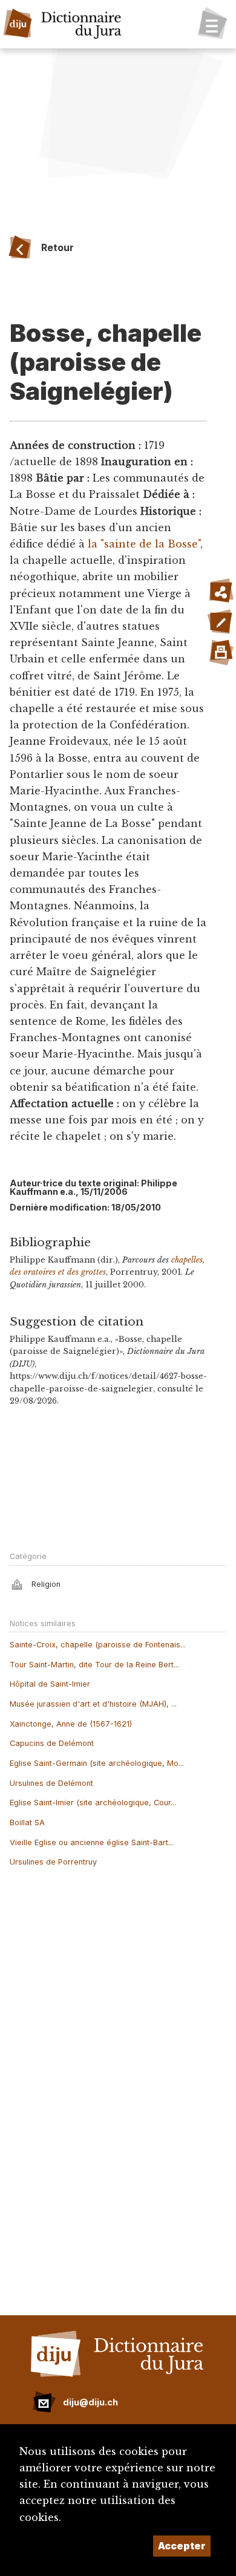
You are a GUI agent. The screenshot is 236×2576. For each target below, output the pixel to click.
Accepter (182, 2546)
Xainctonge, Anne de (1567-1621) (71, 1724)
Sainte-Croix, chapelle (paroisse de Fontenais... (98, 1645)
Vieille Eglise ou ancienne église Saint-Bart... (92, 1842)
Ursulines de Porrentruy (53, 1862)
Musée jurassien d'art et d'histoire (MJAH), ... (93, 1704)
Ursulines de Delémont (51, 1783)
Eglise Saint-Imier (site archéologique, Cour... (93, 1803)
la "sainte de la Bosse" (144, 544)
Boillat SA (27, 1822)
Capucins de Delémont (52, 1743)
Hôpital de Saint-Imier (50, 1684)
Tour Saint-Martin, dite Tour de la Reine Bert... (94, 1665)
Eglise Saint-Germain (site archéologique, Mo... (97, 1763)
